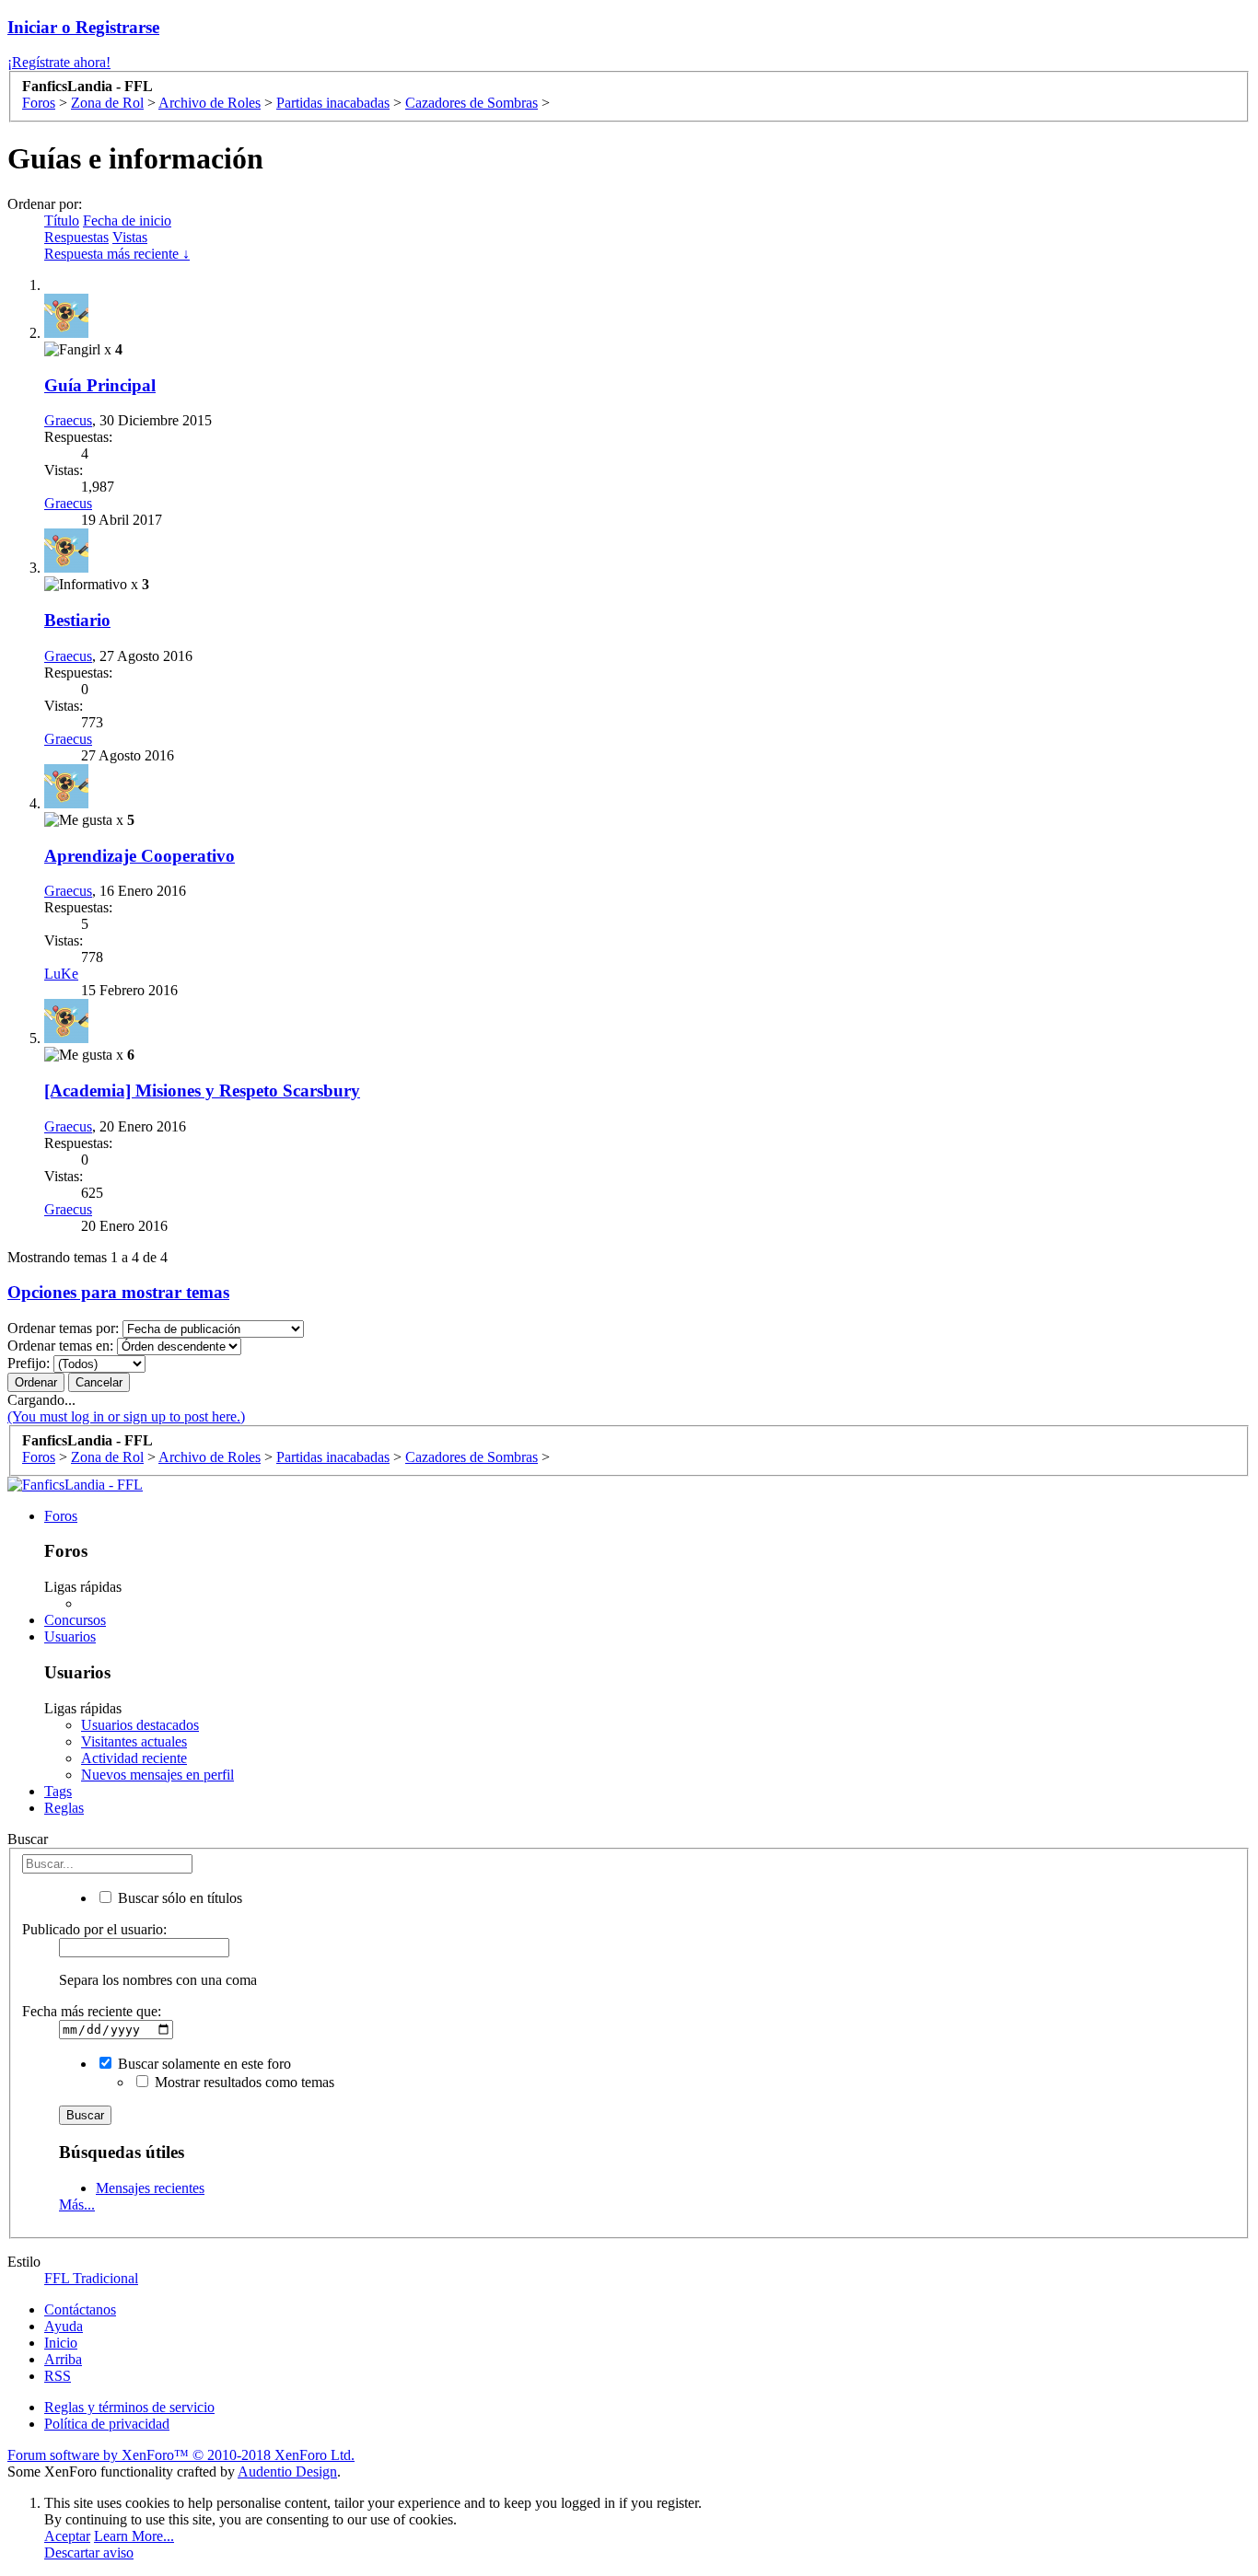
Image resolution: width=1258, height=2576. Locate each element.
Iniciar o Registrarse (83, 27)
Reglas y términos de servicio (129, 2407)
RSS (58, 2376)
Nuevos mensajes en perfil (157, 1775)
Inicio (61, 2343)
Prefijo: (29, 1363)
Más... (77, 2205)
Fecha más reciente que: (92, 2011)
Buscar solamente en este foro (203, 2064)
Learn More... (134, 2536)
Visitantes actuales (134, 1741)
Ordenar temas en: (60, 1346)
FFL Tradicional (91, 2278)
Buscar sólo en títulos (178, 1898)
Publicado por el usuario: (94, 1929)
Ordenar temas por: (63, 1328)
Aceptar (67, 2536)
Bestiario (77, 620)
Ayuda (64, 2326)
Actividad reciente (134, 1758)
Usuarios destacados (140, 1725)
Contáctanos (80, 2309)
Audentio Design (287, 2472)
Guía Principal (100, 385)
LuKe (61, 974)
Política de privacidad (107, 2424)
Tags (58, 1791)
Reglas (64, 1808)
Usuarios (70, 1636)
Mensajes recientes (150, 2188)
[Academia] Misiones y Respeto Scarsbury (202, 1091)
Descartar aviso (89, 2553)
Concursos (75, 1620)
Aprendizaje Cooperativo (140, 856)
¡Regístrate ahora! (59, 62)
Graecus (68, 420)
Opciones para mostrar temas (118, 1292)
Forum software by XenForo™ (181, 2455)
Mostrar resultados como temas (243, 2082)
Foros (61, 1516)
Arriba (63, 2359)
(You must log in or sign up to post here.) (126, 1416)
